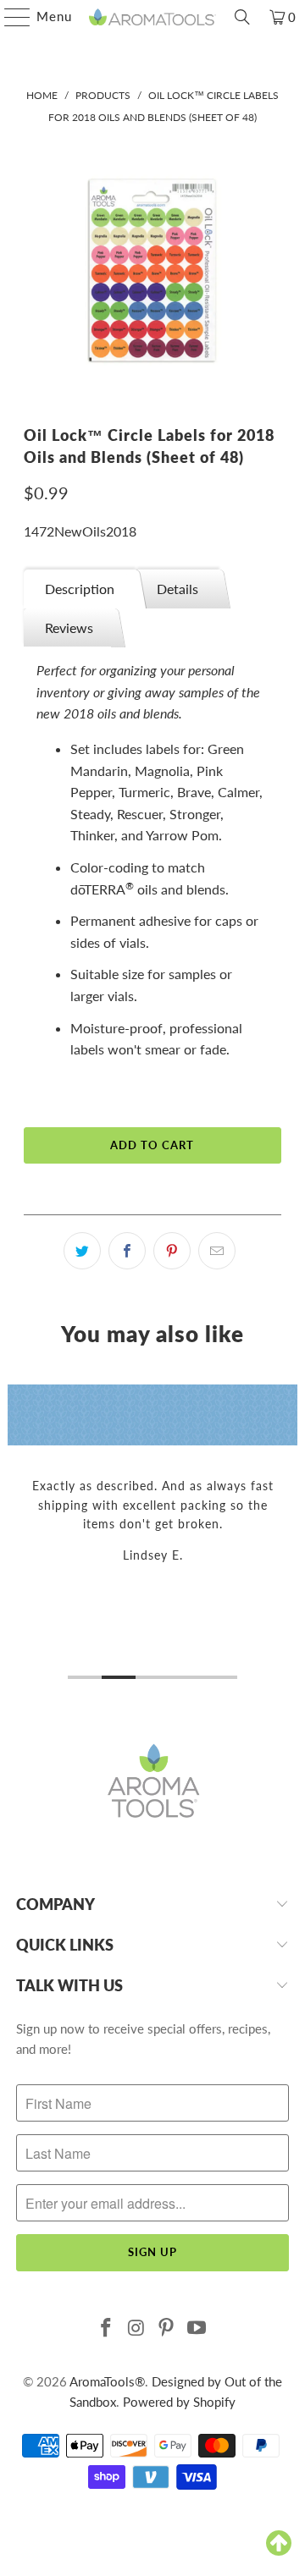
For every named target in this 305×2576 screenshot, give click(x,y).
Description (80, 589)
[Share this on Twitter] (82, 1251)
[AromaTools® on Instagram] (136, 2328)
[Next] (291, 1535)
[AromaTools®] (152, 17)
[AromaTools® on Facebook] (107, 2328)
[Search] (242, 17)
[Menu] (9, 17)
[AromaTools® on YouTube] (197, 2328)
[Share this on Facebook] (127, 1251)
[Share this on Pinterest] (172, 1251)
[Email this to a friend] (217, 1251)
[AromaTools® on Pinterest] (167, 2328)
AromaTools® (107, 2381)
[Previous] (14, 1535)
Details (177, 589)
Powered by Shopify (179, 2402)
